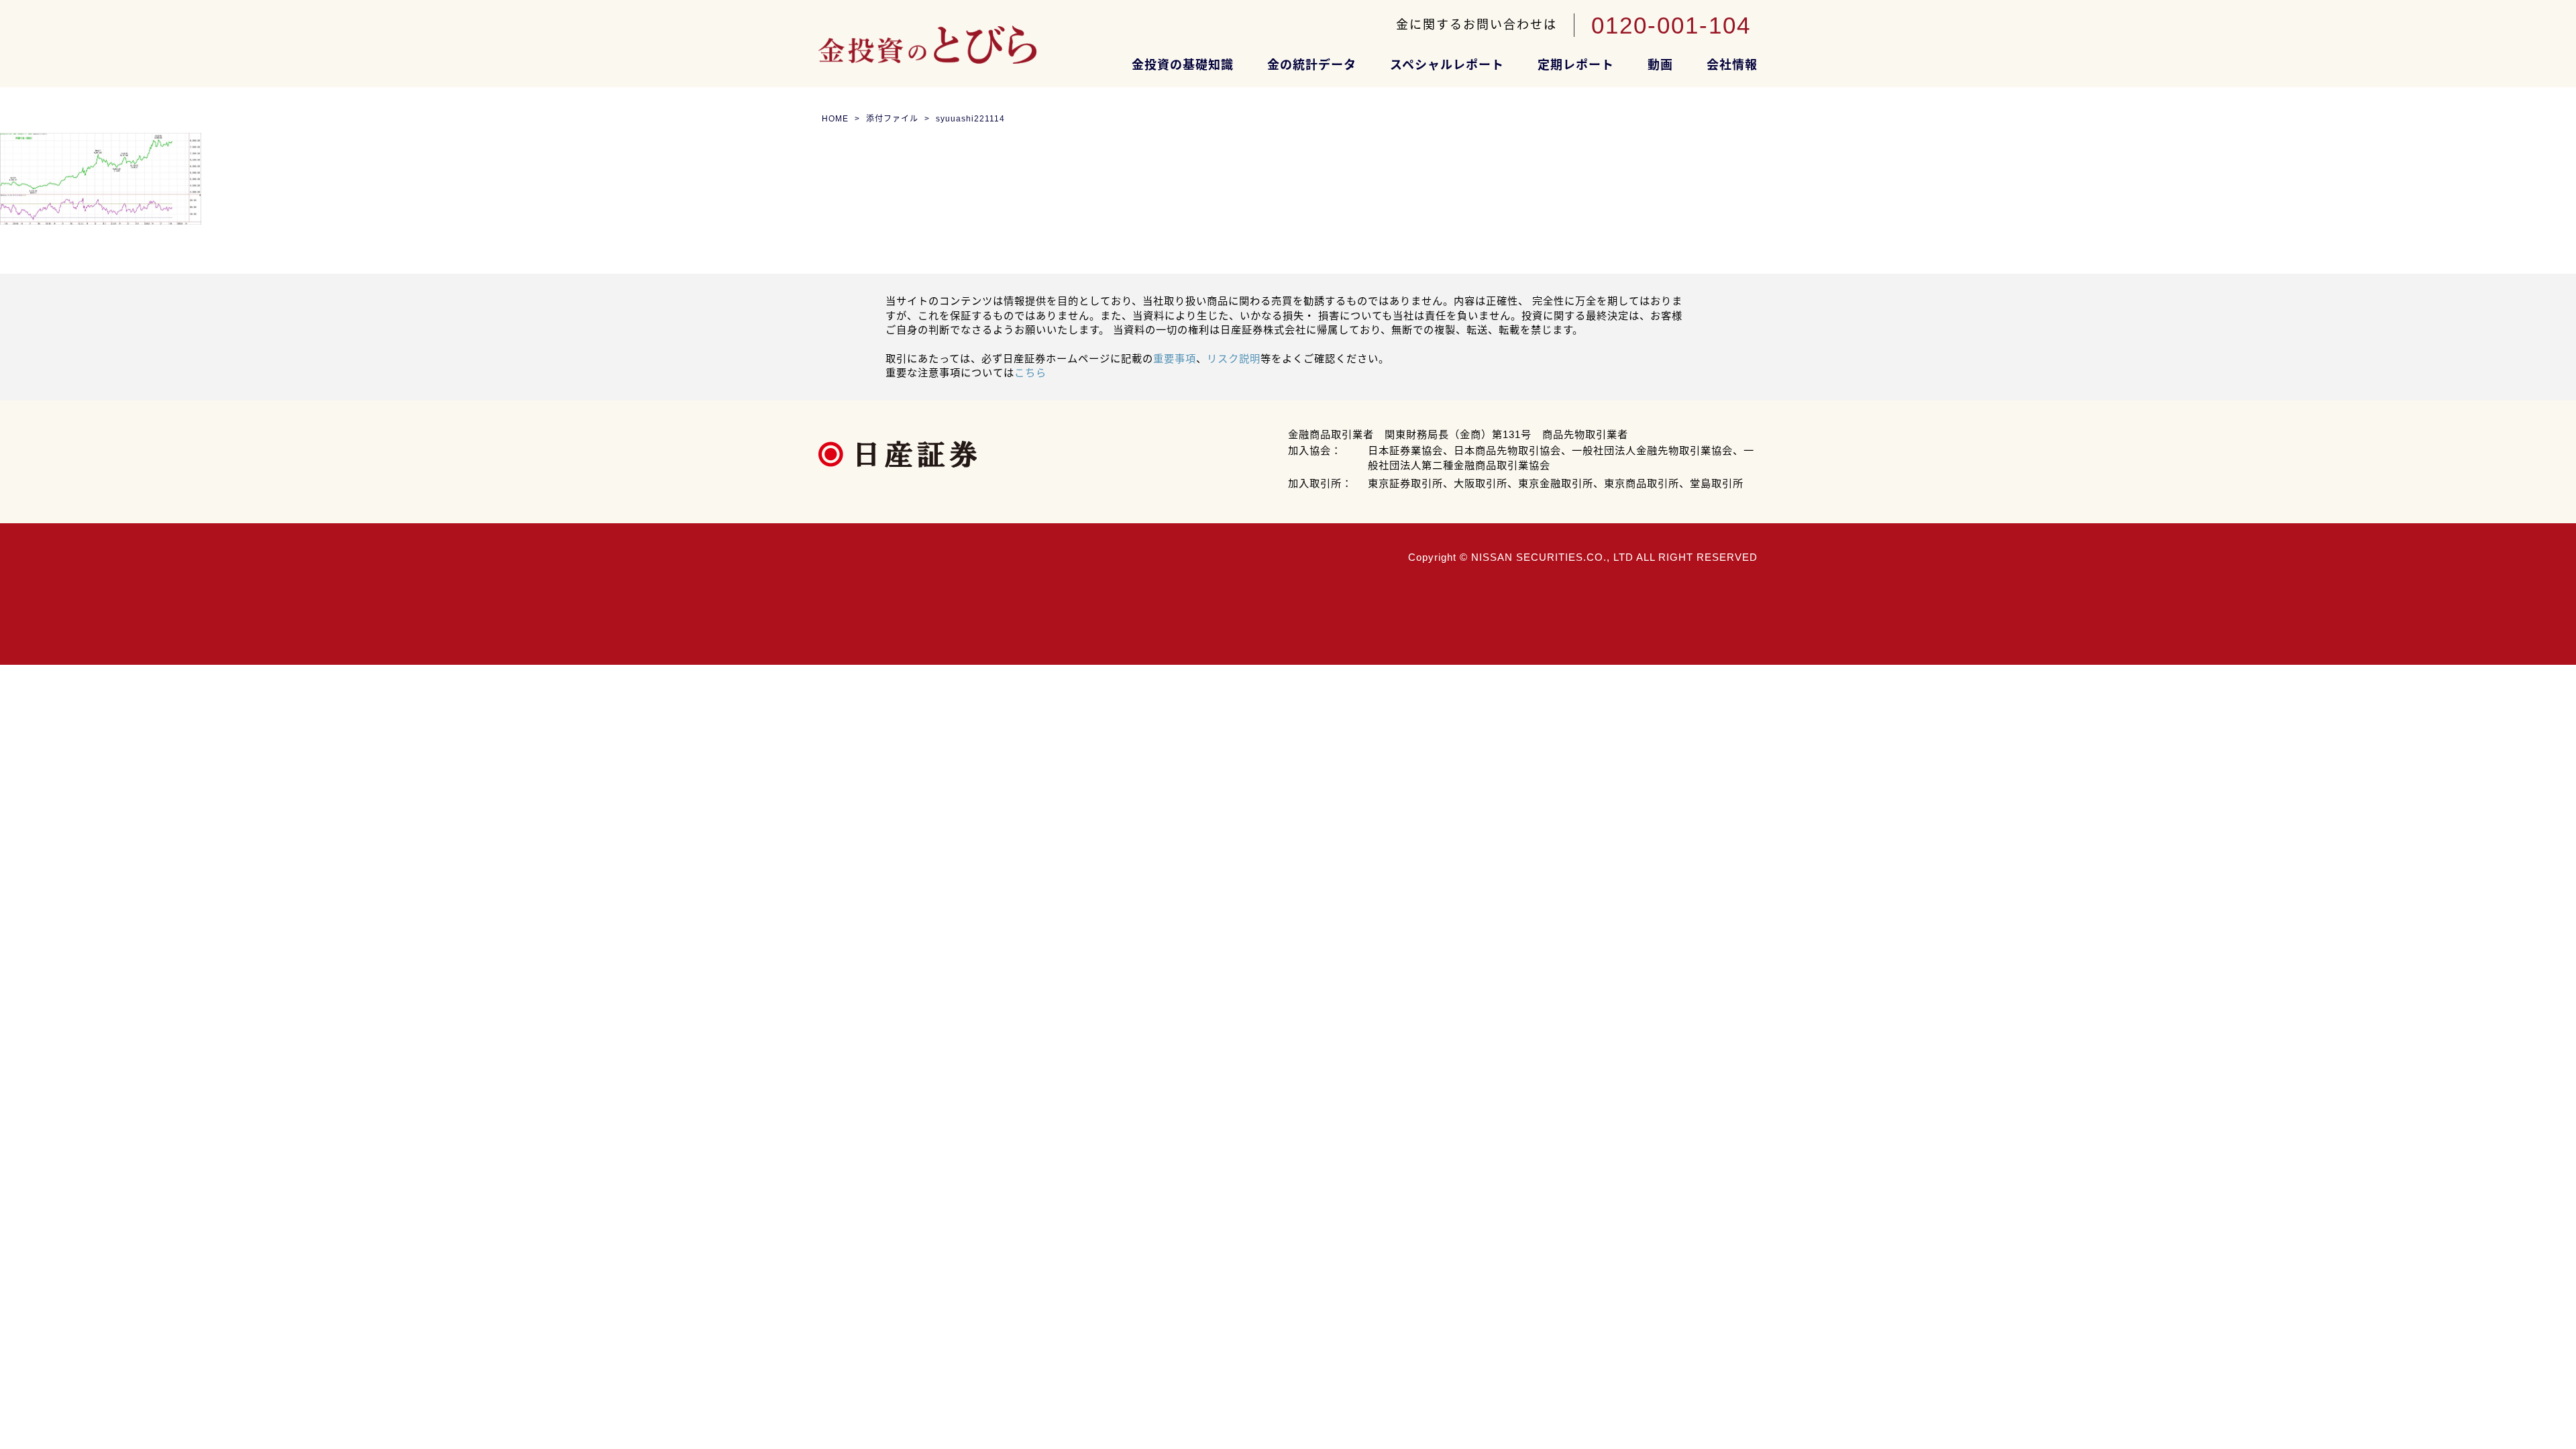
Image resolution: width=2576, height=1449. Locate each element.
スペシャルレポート (1447, 65)
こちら (1030, 373)
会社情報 (1732, 65)
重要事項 (1175, 359)
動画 (1660, 65)
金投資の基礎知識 (1183, 65)
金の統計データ (1312, 65)
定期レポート (1576, 65)
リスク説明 (1234, 359)
